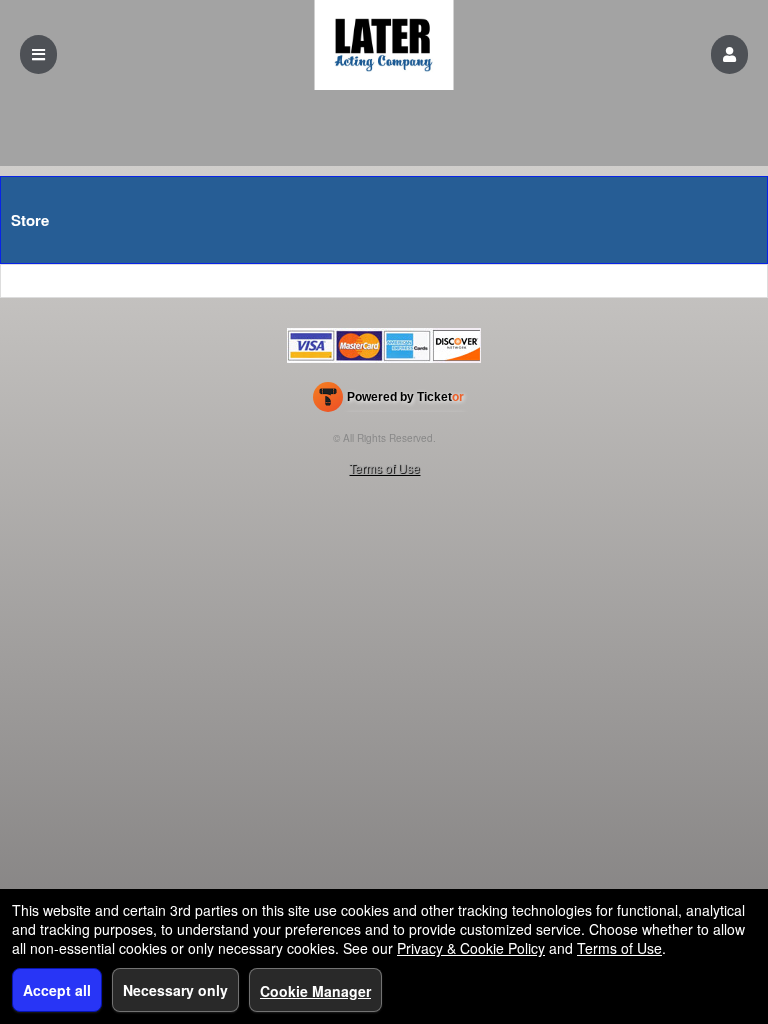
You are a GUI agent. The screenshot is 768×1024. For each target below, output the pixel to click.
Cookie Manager (315, 991)
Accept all (57, 990)
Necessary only (175, 990)
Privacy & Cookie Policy (471, 948)
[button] (729, 54)
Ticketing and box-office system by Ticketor (388, 401)
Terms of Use (384, 467)
